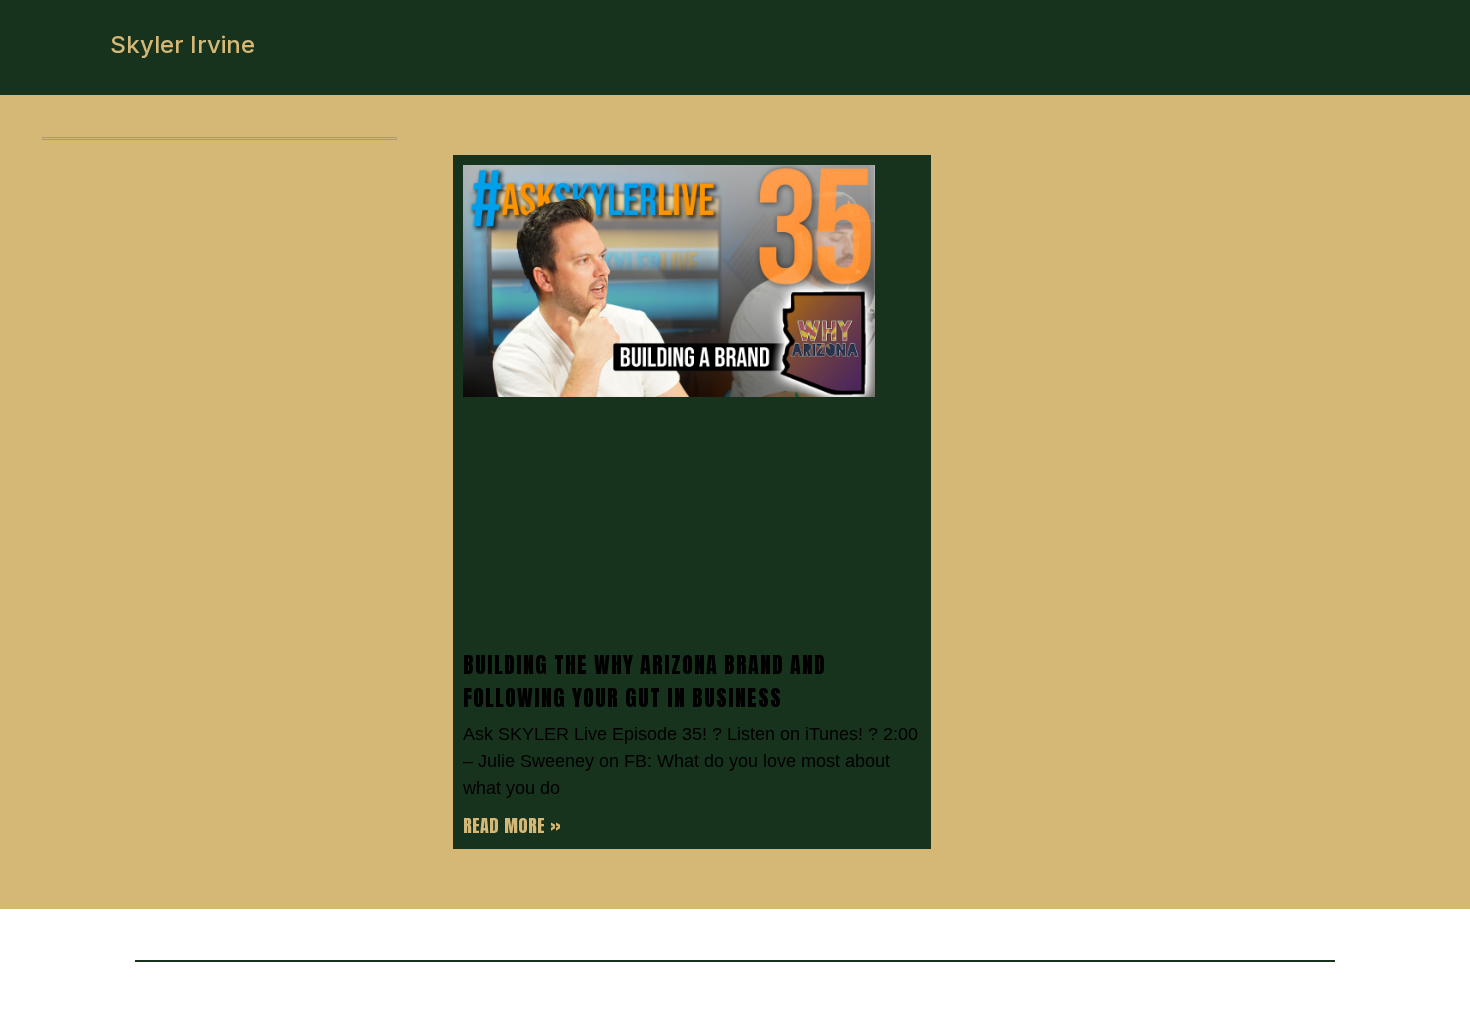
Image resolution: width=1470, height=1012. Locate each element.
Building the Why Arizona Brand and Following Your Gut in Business (644, 681)
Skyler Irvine (182, 44)
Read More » (512, 825)
